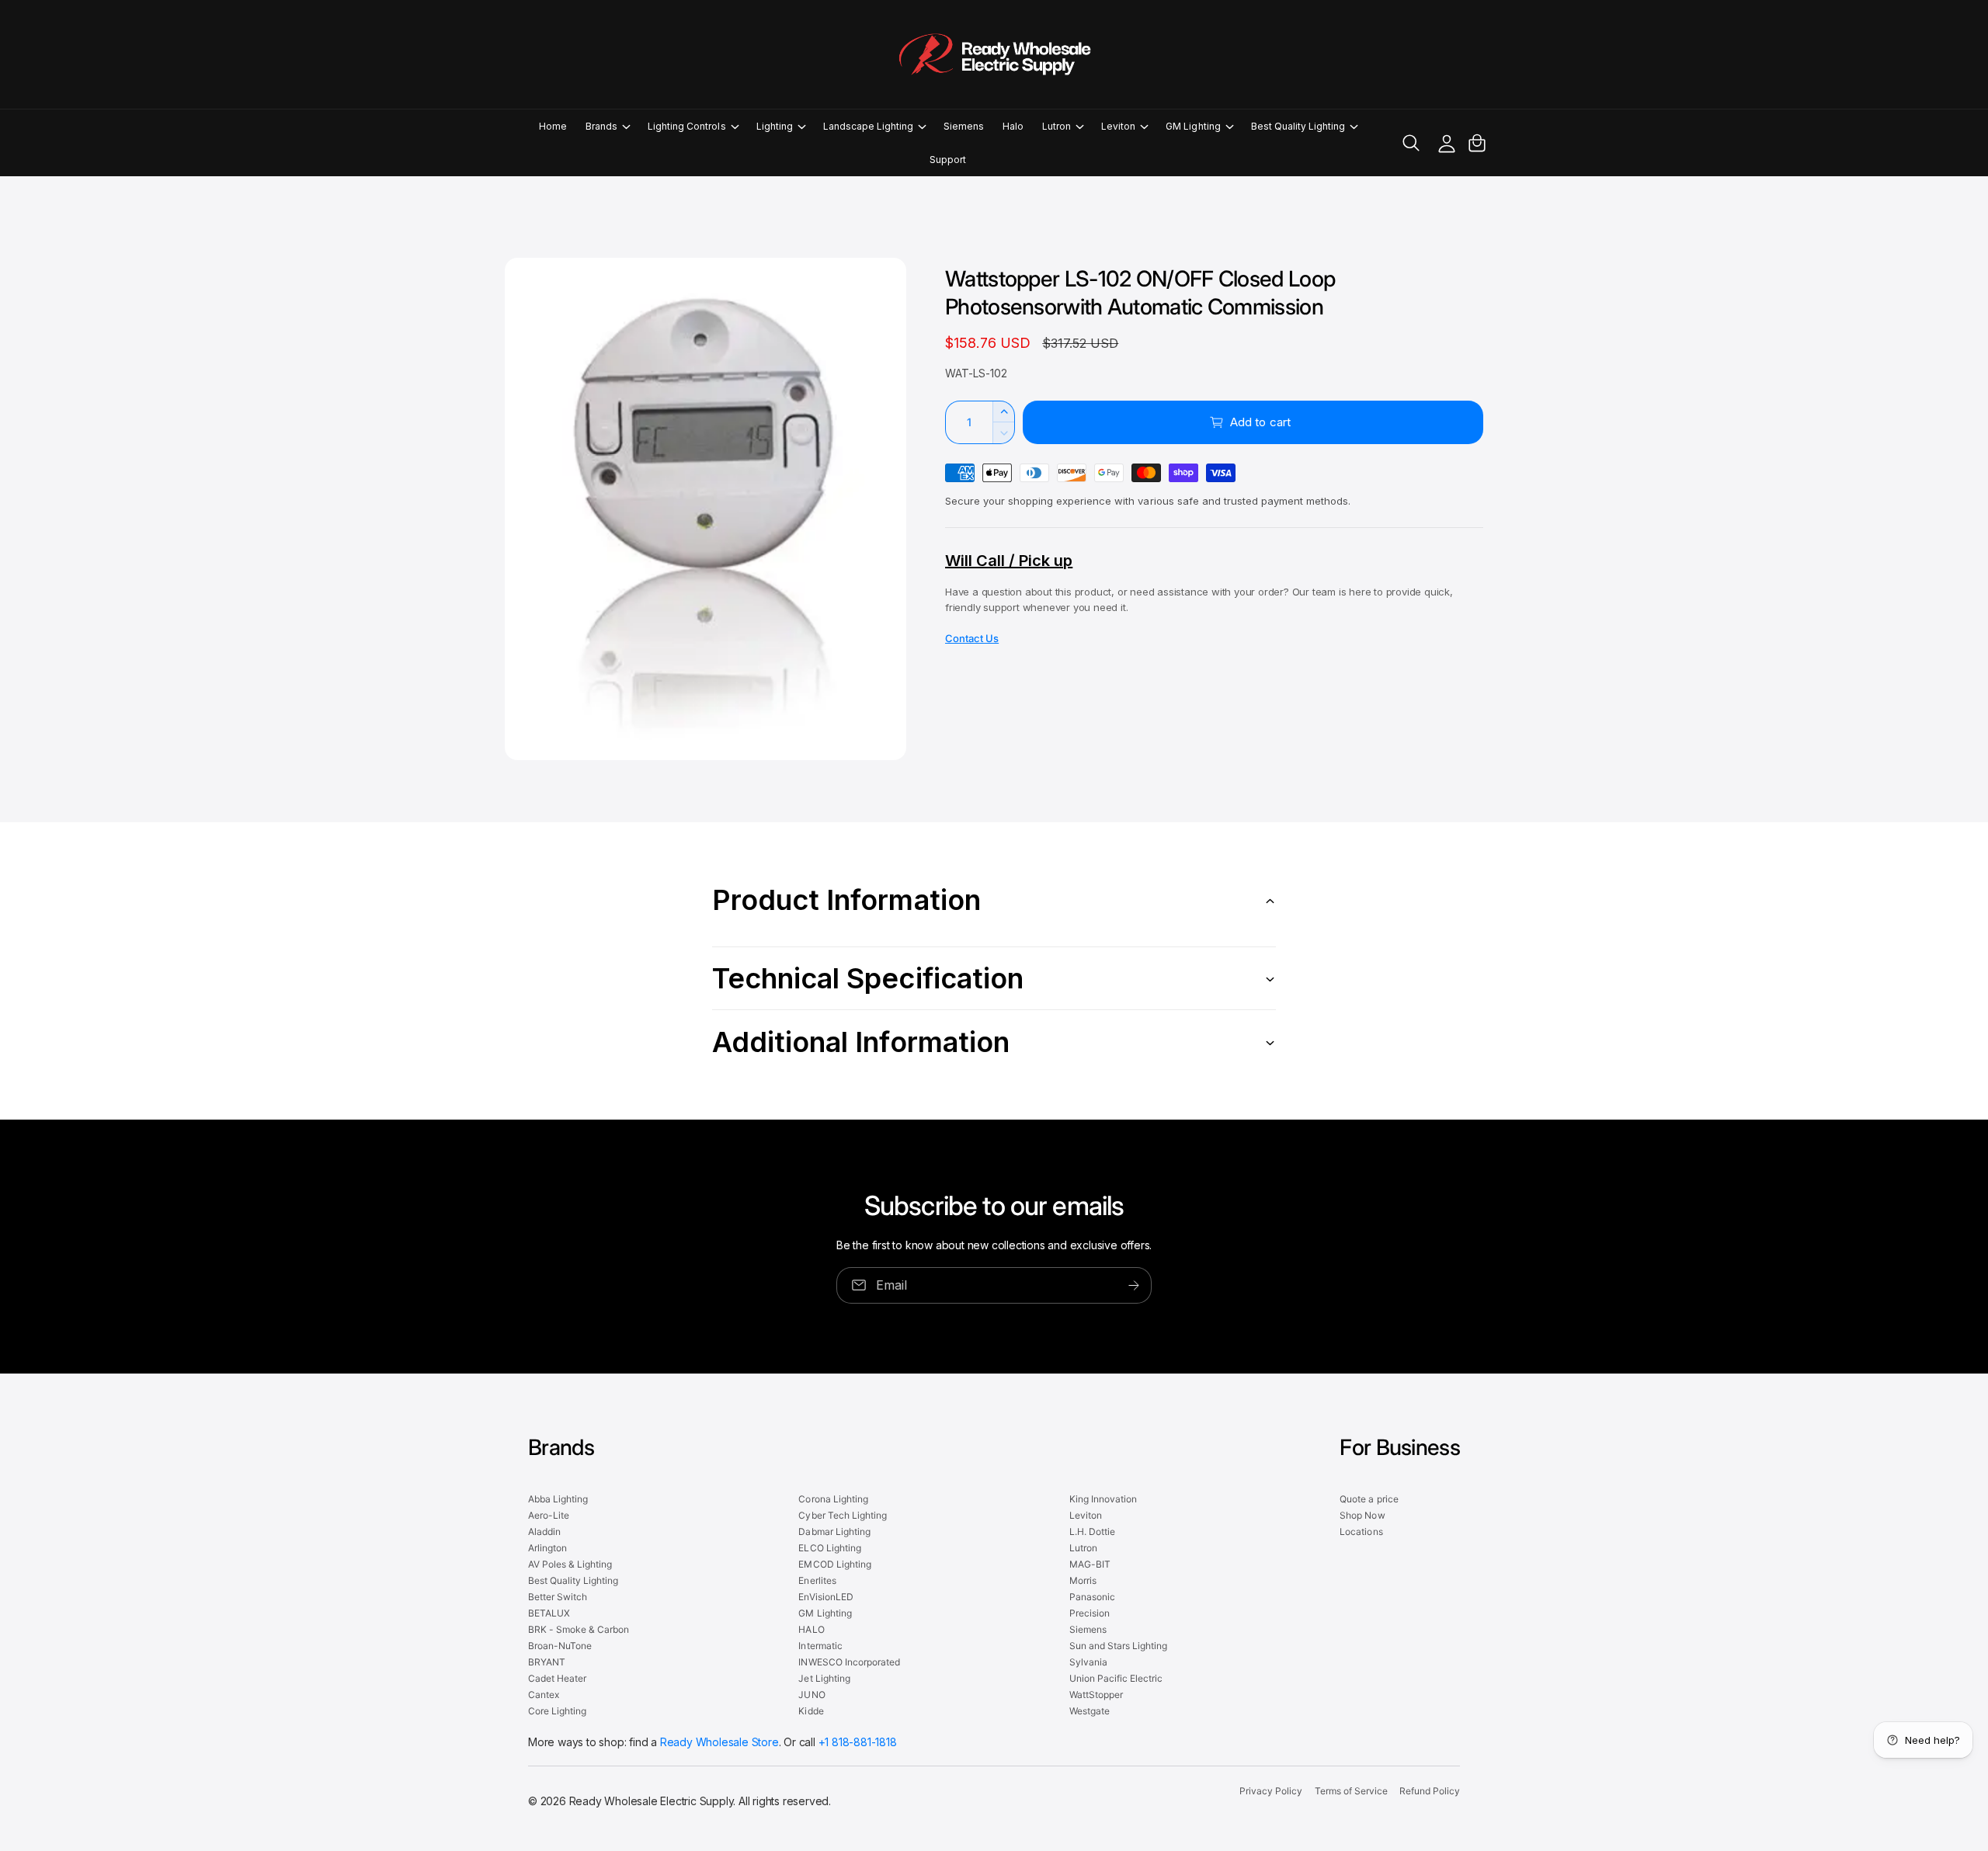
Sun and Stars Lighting (1118, 1646)
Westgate (1090, 1711)
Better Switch (558, 1597)
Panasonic (1092, 1597)
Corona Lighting (833, 1499)
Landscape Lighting (868, 126)
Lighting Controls (686, 126)
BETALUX (549, 1613)
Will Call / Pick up (1009, 561)
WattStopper (1096, 1695)
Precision (1090, 1613)
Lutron (1057, 126)
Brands (601, 126)
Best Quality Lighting (1298, 126)
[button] (607, 126)
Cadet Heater (557, 1678)
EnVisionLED (825, 1597)
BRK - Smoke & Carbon (579, 1629)
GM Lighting (1193, 126)
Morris (1083, 1580)
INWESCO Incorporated (849, 1662)
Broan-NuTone (560, 1646)
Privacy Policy (1271, 1791)
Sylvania (1088, 1662)
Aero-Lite (549, 1515)
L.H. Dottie (1092, 1532)
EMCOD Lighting (834, 1564)
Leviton (1118, 126)
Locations (1361, 1532)
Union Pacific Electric (1116, 1678)
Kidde (811, 1711)
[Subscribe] (1134, 1285)
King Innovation (1103, 1499)
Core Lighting (557, 1711)
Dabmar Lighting (834, 1532)
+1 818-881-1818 (858, 1742)
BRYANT (547, 1662)
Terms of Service (1351, 1791)
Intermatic (820, 1646)
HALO (811, 1629)
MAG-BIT (1090, 1564)
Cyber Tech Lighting (842, 1515)
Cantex (544, 1695)
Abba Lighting (558, 1499)
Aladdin (544, 1532)
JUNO (812, 1695)
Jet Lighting (824, 1678)
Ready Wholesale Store (719, 1742)
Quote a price (1369, 1499)
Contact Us (972, 638)
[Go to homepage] (994, 54)
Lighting (775, 126)
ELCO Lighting (829, 1548)
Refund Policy (1430, 1791)
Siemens (1088, 1629)
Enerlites (817, 1580)
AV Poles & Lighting (570, 1564)
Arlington (547, 1548)
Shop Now (1362, 1515)
